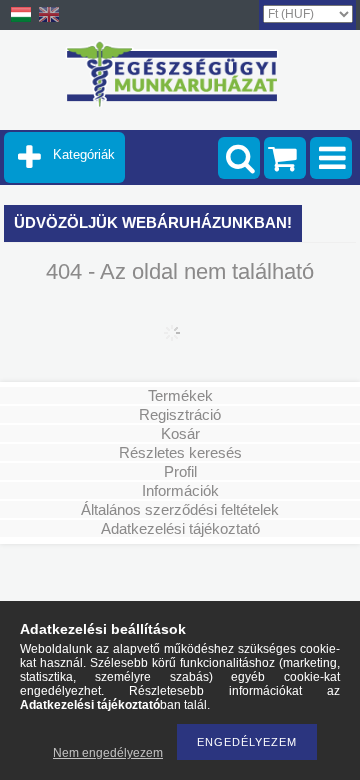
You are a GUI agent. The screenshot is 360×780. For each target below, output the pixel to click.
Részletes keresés (180, 452)
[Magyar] (21, 21)
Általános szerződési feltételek (180, 509)
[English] (49, 21)
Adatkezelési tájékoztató (180, 528)
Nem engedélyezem (108, 753)
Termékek (180, 395)
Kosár (180, 433)
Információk (180, 490)
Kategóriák (84, 154)
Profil (180, 471)
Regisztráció (180, 414)
